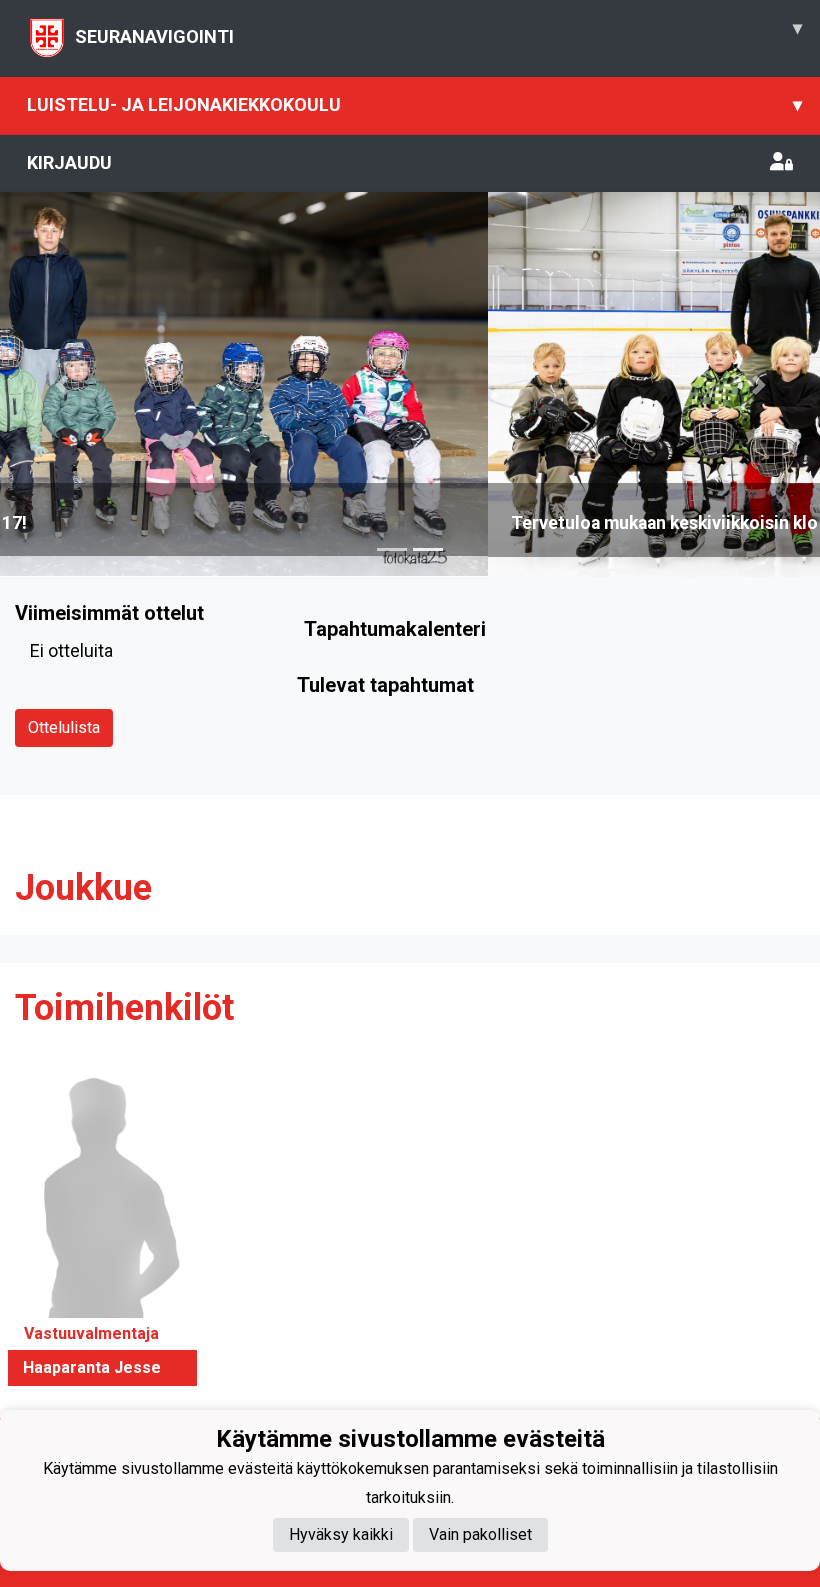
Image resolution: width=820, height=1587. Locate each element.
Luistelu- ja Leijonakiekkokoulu (414, 104)
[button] (61, 384)
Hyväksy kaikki (341, 1534)
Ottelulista (64, 727)
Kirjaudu (69, 162)
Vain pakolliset (480, 1534)
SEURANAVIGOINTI (438, 32)
